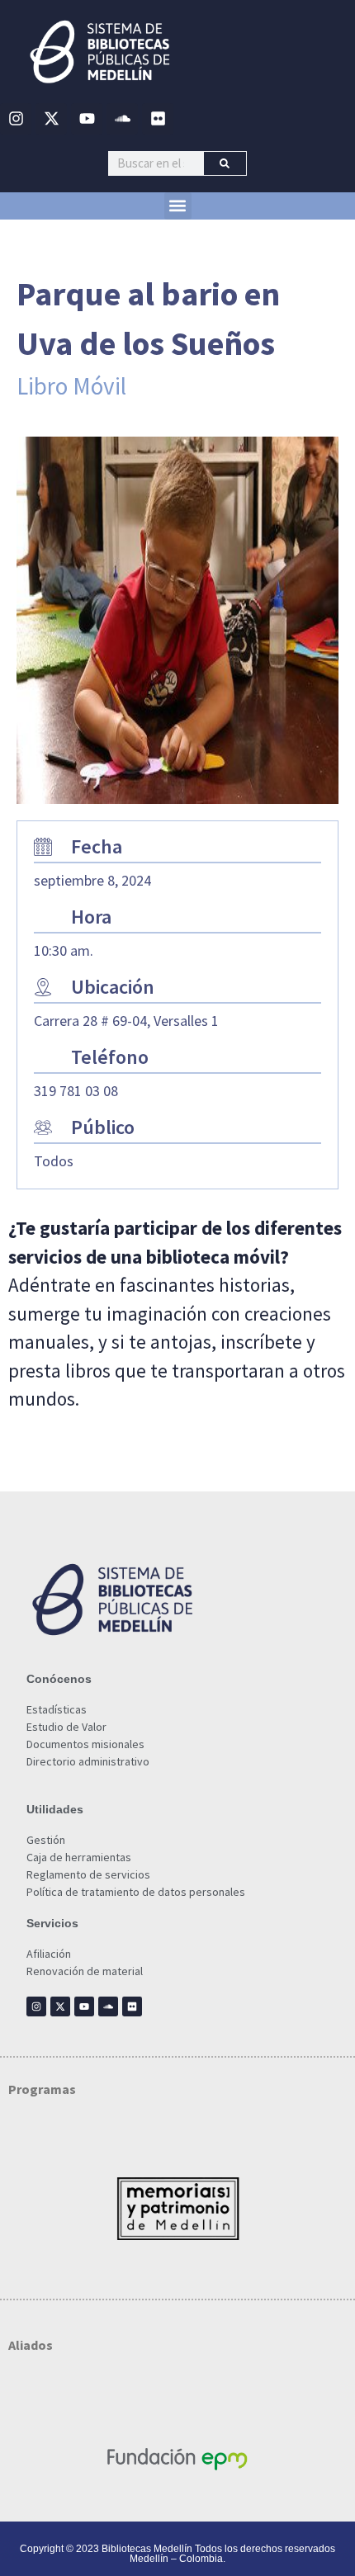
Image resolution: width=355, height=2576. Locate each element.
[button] (178, 206)
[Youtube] (87, 119)
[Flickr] (158, 119)
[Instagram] (16, 119)
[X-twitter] (51, 119)
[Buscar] (225, 163)
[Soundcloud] (122, 119)
